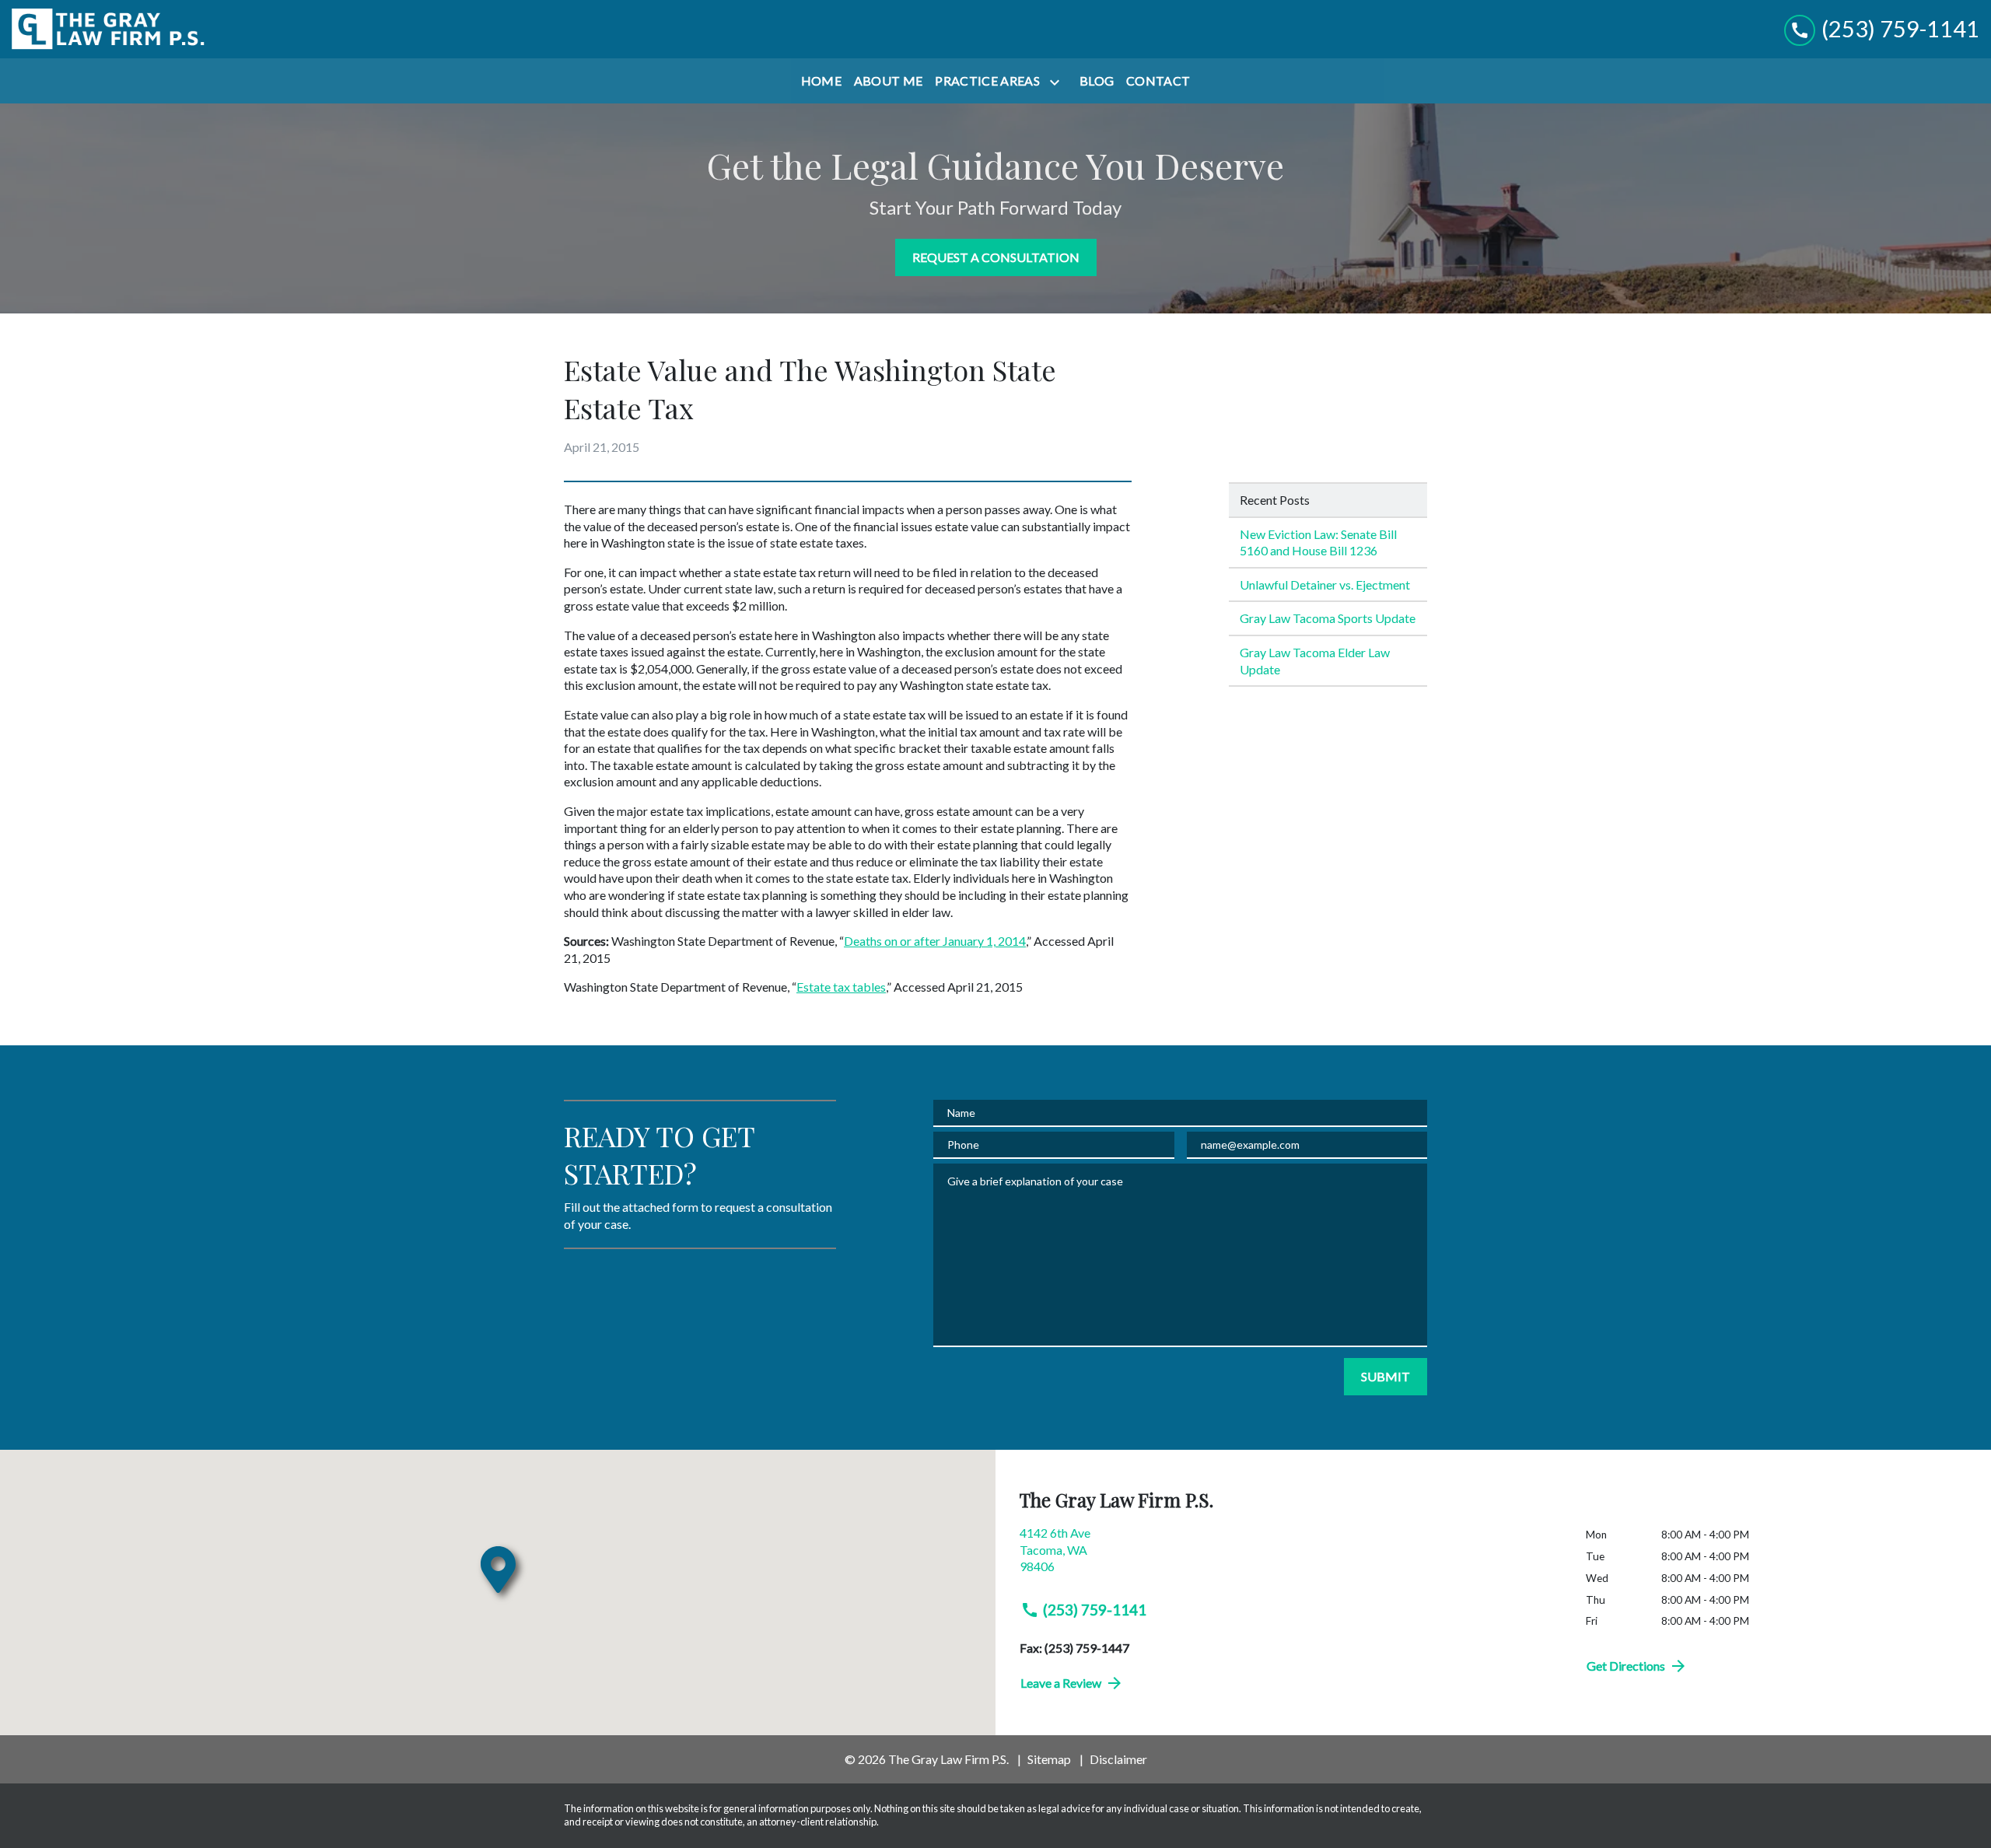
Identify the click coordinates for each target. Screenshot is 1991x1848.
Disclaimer (1118, 1759)
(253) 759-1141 (1095, 1610)
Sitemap (1049, 1759)
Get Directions (1626, 1666)
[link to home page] (109, 29)
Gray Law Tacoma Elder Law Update (1315, 661)
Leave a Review (1061, 1683)
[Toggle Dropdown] (1058, 82)
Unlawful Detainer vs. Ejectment (1325, 584)
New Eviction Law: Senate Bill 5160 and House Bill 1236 (1318, 542)
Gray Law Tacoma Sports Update (1328, 618)
